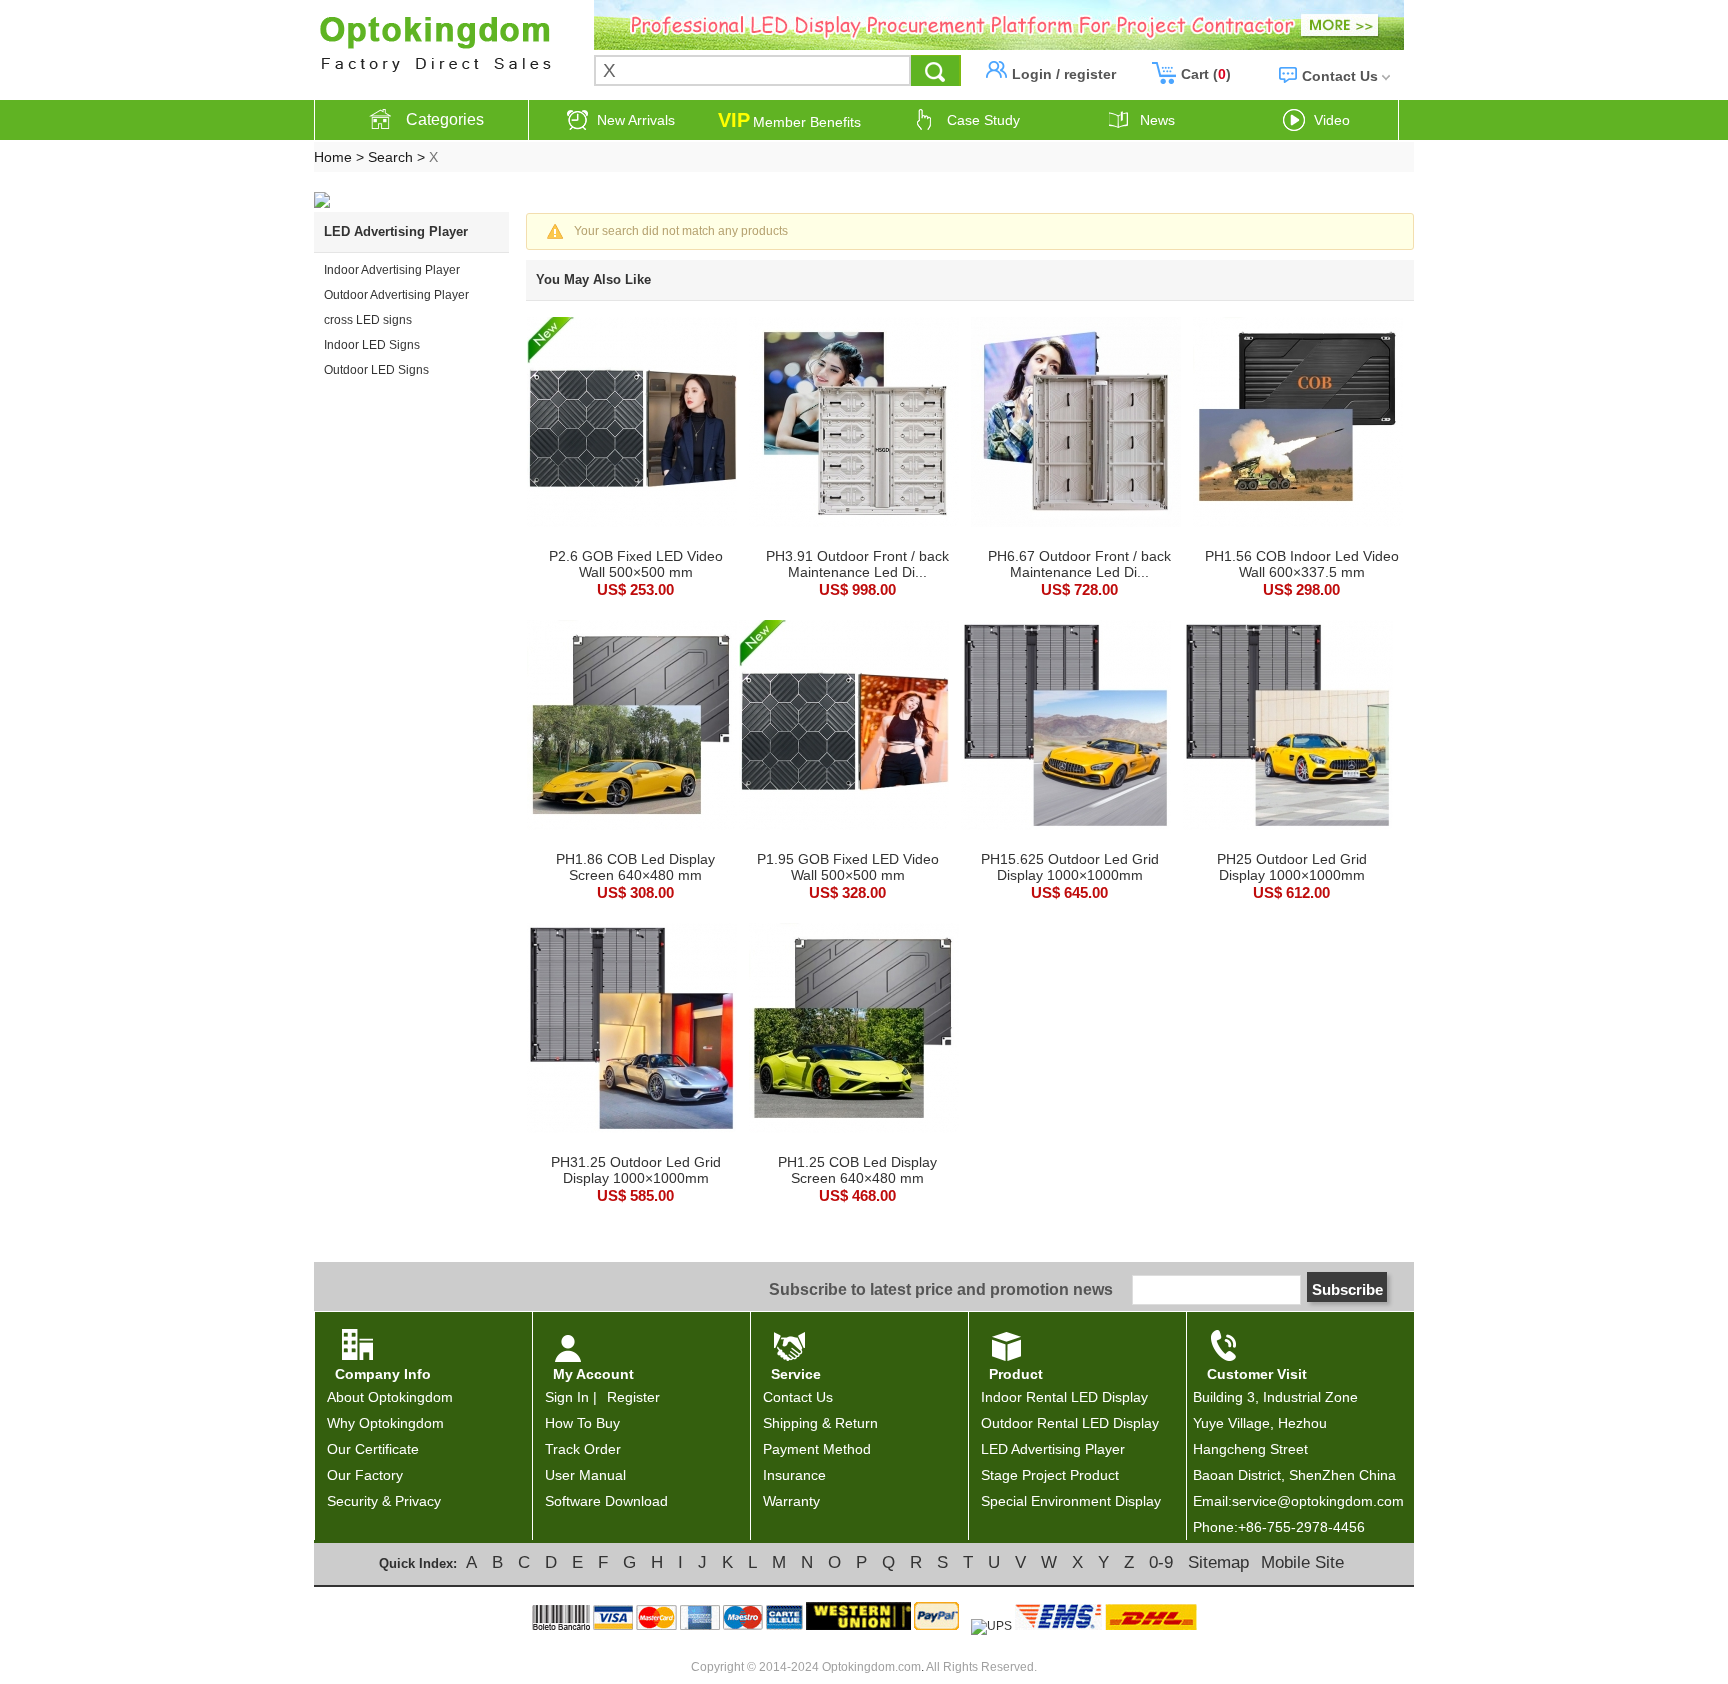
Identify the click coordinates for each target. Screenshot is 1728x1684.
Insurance (794, 1475)
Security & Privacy (384, 1501)
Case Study (983, 120)
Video (1332, 120)
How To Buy (582, 1423)
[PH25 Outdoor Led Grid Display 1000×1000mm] (1288, 726)
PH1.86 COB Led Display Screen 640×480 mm (635, 867)
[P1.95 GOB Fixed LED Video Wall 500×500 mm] (844, 726)
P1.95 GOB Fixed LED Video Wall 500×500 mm (848, 867)
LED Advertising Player (1053, 1449)
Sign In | (573, 1397)
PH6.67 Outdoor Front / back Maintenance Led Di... (1079, 564)
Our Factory (365, 1475)
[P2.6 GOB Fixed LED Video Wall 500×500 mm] (632, 423)
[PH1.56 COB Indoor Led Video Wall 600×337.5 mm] (1298, 423)
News (1157, 120)
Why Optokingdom (385, 1423)
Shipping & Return (820, 1423)
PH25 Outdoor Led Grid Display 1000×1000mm (1292, 867)
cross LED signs (368, 320)
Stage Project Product (1050, 1475)
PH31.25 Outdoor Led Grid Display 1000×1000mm (636, 1170)
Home (333, 157)
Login (1032, 74)
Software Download (606, 1501)
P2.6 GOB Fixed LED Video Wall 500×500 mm (636, 564)
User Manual (585, 1475)
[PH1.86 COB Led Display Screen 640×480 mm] (632, 726)
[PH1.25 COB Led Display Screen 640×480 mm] (854, 1029)
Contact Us (1340, 76)
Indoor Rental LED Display (1064, 1397)
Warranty (791, 1501)
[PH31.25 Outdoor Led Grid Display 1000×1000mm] (632, 1029)
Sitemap (1218, 1562)
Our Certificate (373, 1449)
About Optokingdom (390, 1397)
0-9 (1161, 1562)
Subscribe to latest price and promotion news (941, 1289)
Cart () (1206, 74)
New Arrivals (636, 120)
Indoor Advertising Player (392, 270)
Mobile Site (1302, 1562)
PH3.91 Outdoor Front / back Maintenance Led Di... (857, 564)
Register (633, 1397)
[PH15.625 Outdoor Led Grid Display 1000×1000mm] (1066, 726)
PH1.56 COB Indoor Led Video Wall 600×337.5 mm (1302, 564)
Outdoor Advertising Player (396, 295)
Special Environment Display (1071, 1501)
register (1090, 74)
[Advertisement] (404, 468)
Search (390, 157)
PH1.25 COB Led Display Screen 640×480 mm (857, 1170)
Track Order (583, 1449)
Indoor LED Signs (372, 345)
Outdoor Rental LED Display (1070, 1423)
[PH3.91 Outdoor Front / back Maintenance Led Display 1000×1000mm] (854, 423)
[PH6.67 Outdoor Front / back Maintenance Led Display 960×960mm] (1076, 423)
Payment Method (817, 1449)
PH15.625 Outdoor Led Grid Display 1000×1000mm (1070, 867)
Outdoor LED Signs (376, 370)
